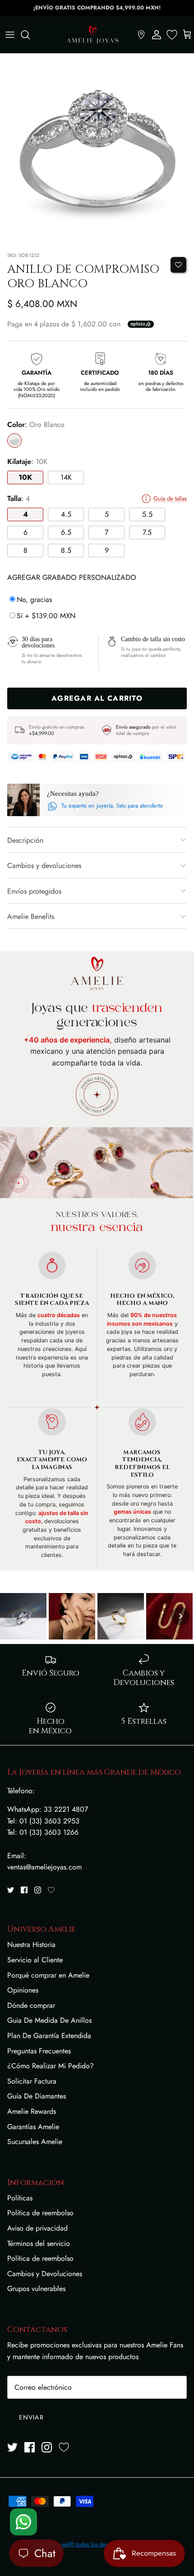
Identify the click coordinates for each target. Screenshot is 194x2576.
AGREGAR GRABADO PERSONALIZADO (72, 577)
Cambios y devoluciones (44, 866)
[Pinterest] (51, 1890)
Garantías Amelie (33, 2127)
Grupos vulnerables (36, 2289)
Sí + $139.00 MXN (46, 616)
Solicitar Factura (32, 2081)
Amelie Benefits (31, 916)
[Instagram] (38, 1890)
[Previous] (14, 1616)
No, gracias (34, 599)
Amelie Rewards (32, 2111)
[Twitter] (11, 1890)
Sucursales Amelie (35, 2142)
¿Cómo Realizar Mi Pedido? (51, 2066)
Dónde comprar (31, 2005)
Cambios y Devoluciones (45, 2274)
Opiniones (23, 1990)
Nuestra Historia (31, 1945)
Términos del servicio (39, 2243)
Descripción (25, 840)
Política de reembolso (40, 2213)
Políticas (20, 2198)
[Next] (180, 1616)
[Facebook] (24, 1890)
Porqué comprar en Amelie (48, 1975)
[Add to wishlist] (178, 265)
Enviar (31, 2417)
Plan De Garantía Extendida (49, 2036)
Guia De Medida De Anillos (49, 2020)
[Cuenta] (157, 35)
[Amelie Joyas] (92, 35)
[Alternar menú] (10, 35)
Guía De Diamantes (37, 2096)
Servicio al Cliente (35, 1960)
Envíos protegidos (34, 891)
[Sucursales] (141, 35)
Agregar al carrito (97, 698)
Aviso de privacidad (37, 2228)
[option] (97, 151)
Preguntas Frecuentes (39, 2051)
